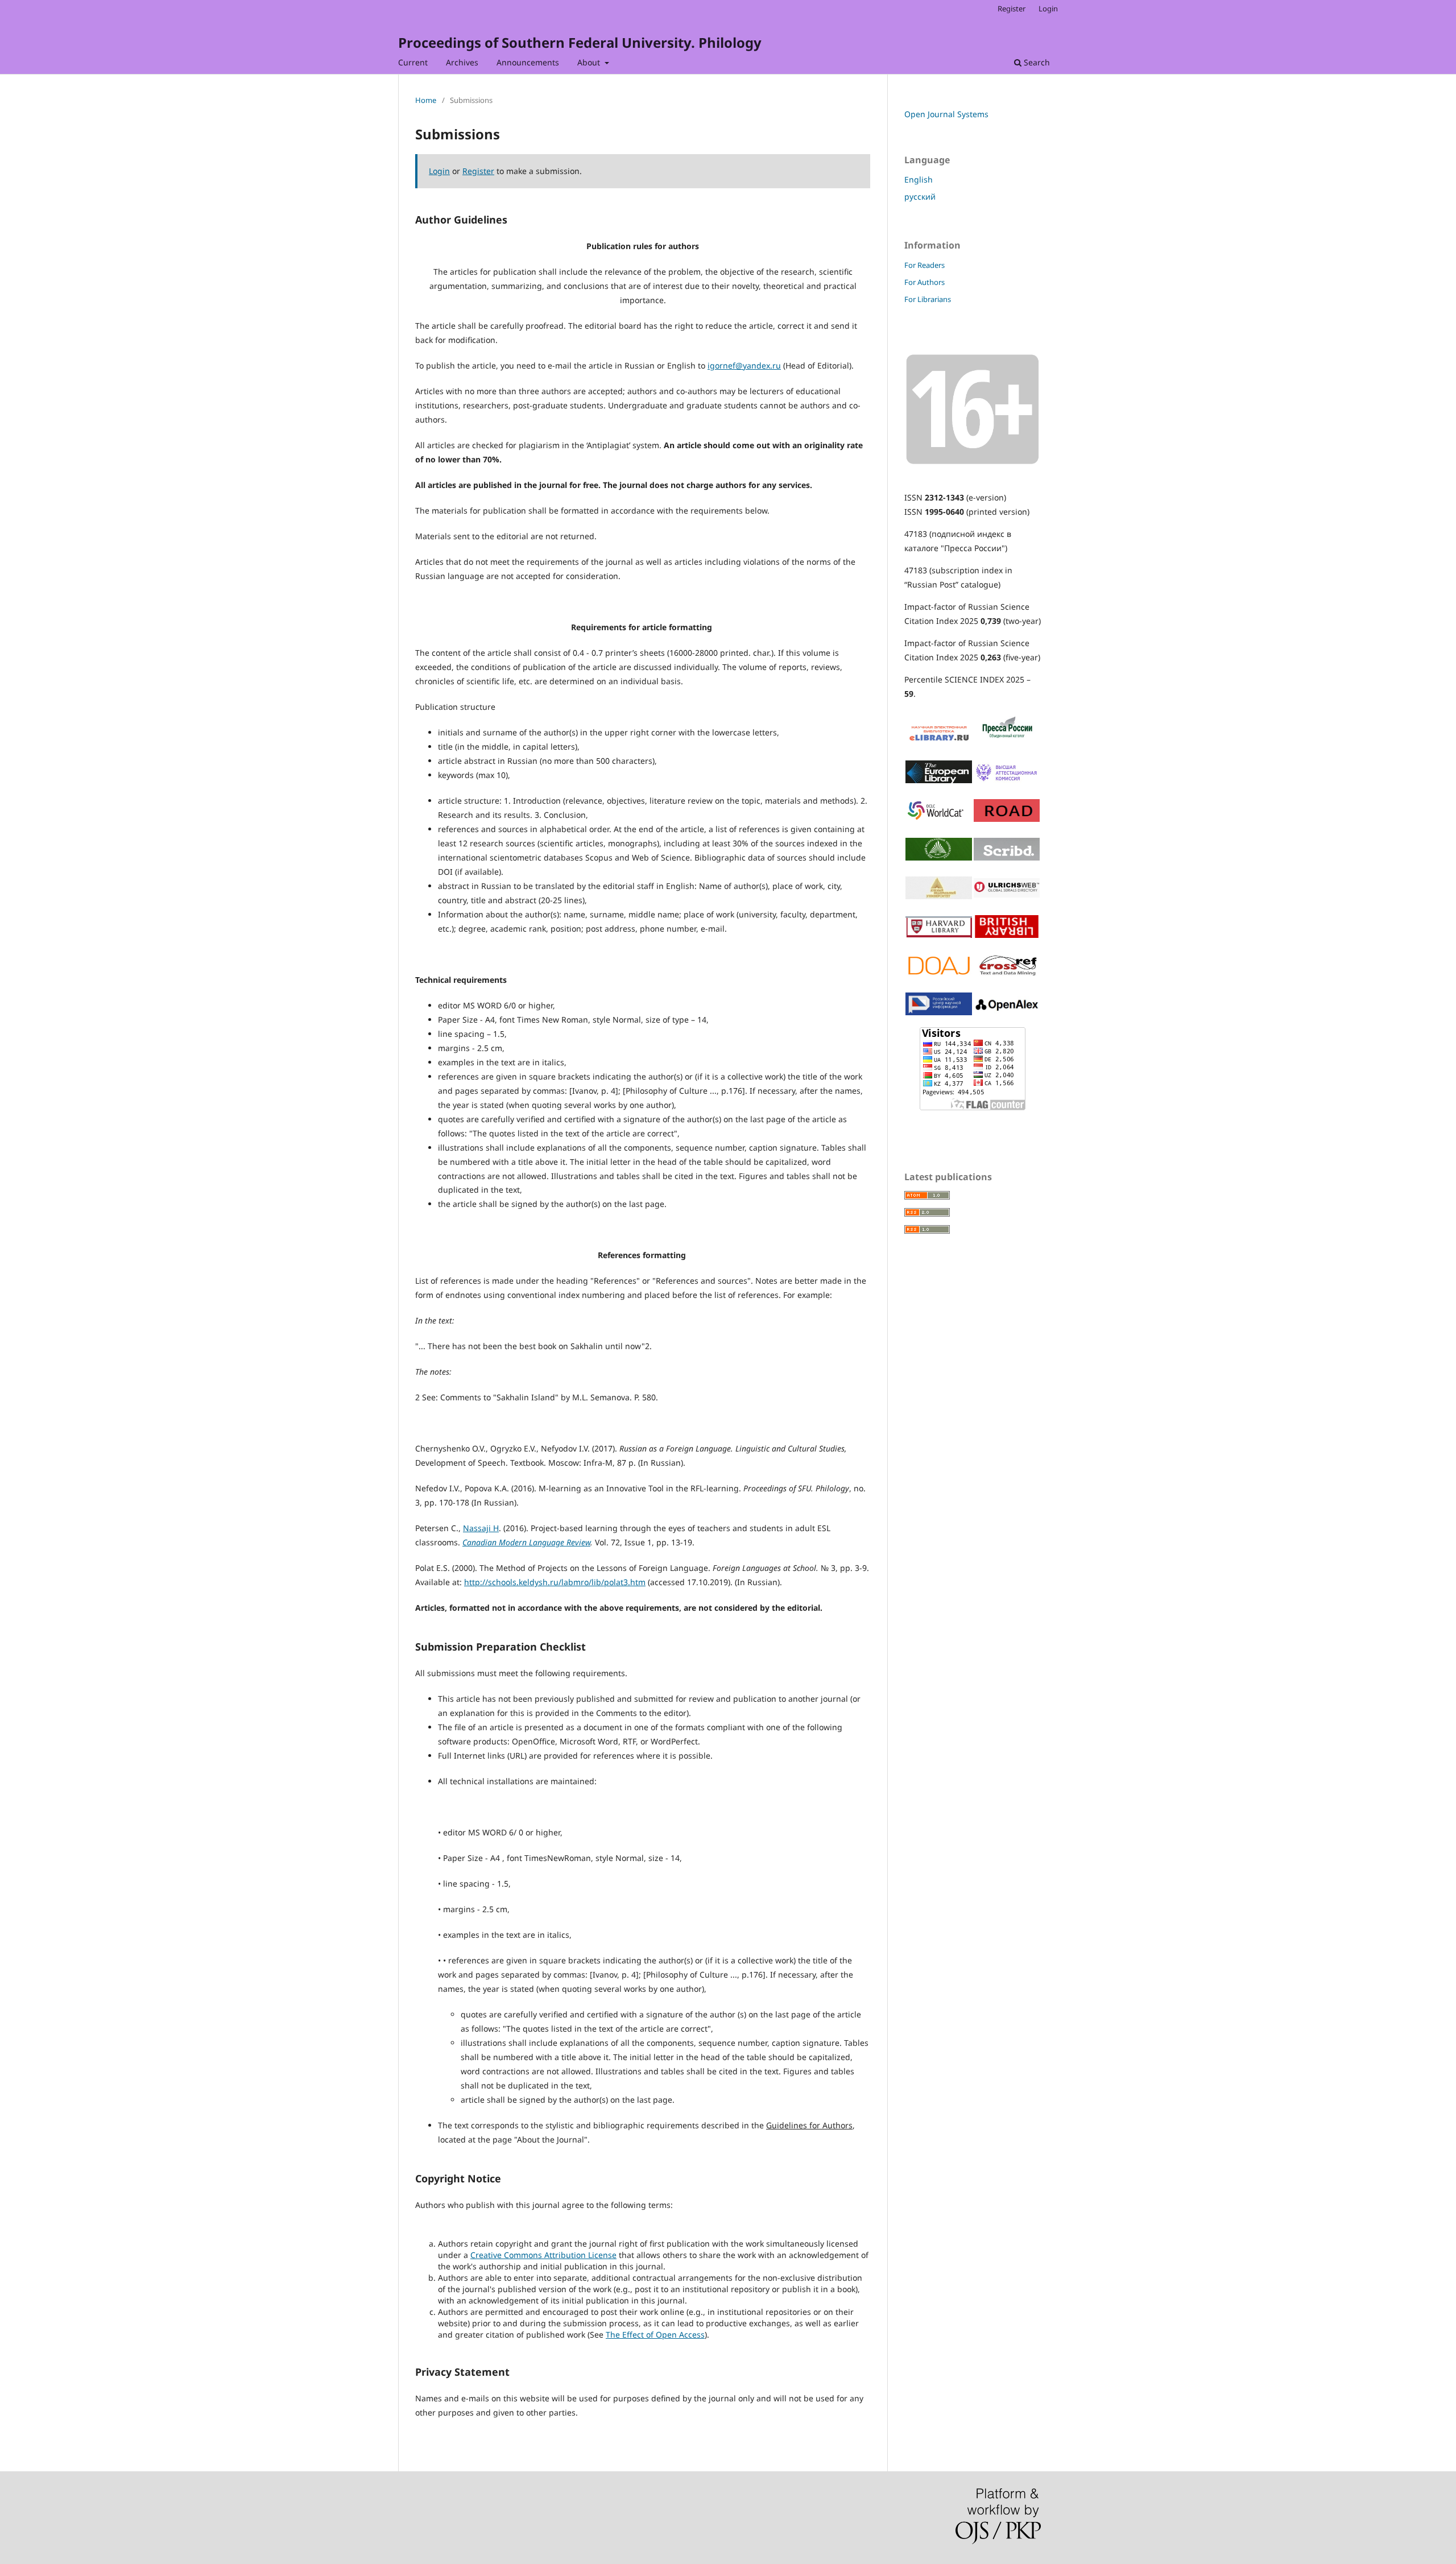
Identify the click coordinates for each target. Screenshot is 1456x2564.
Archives (462, 62)
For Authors (925, 282)
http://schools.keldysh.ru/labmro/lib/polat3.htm (555, 1582)
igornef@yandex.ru (744, 365)
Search (1036, 62)
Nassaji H (481, 1528)
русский (920, 197)
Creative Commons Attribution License (543, 2255)
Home (426, 100)
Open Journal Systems (946, 114)
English (919, 179)
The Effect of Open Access (655, 2335)
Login (1048, 9)
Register (1012, 9)
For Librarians (928, 299)
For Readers (925, 265)
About (590, 62)
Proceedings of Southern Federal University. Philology (580, 42)
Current (413, 62)
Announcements (528, 62)
